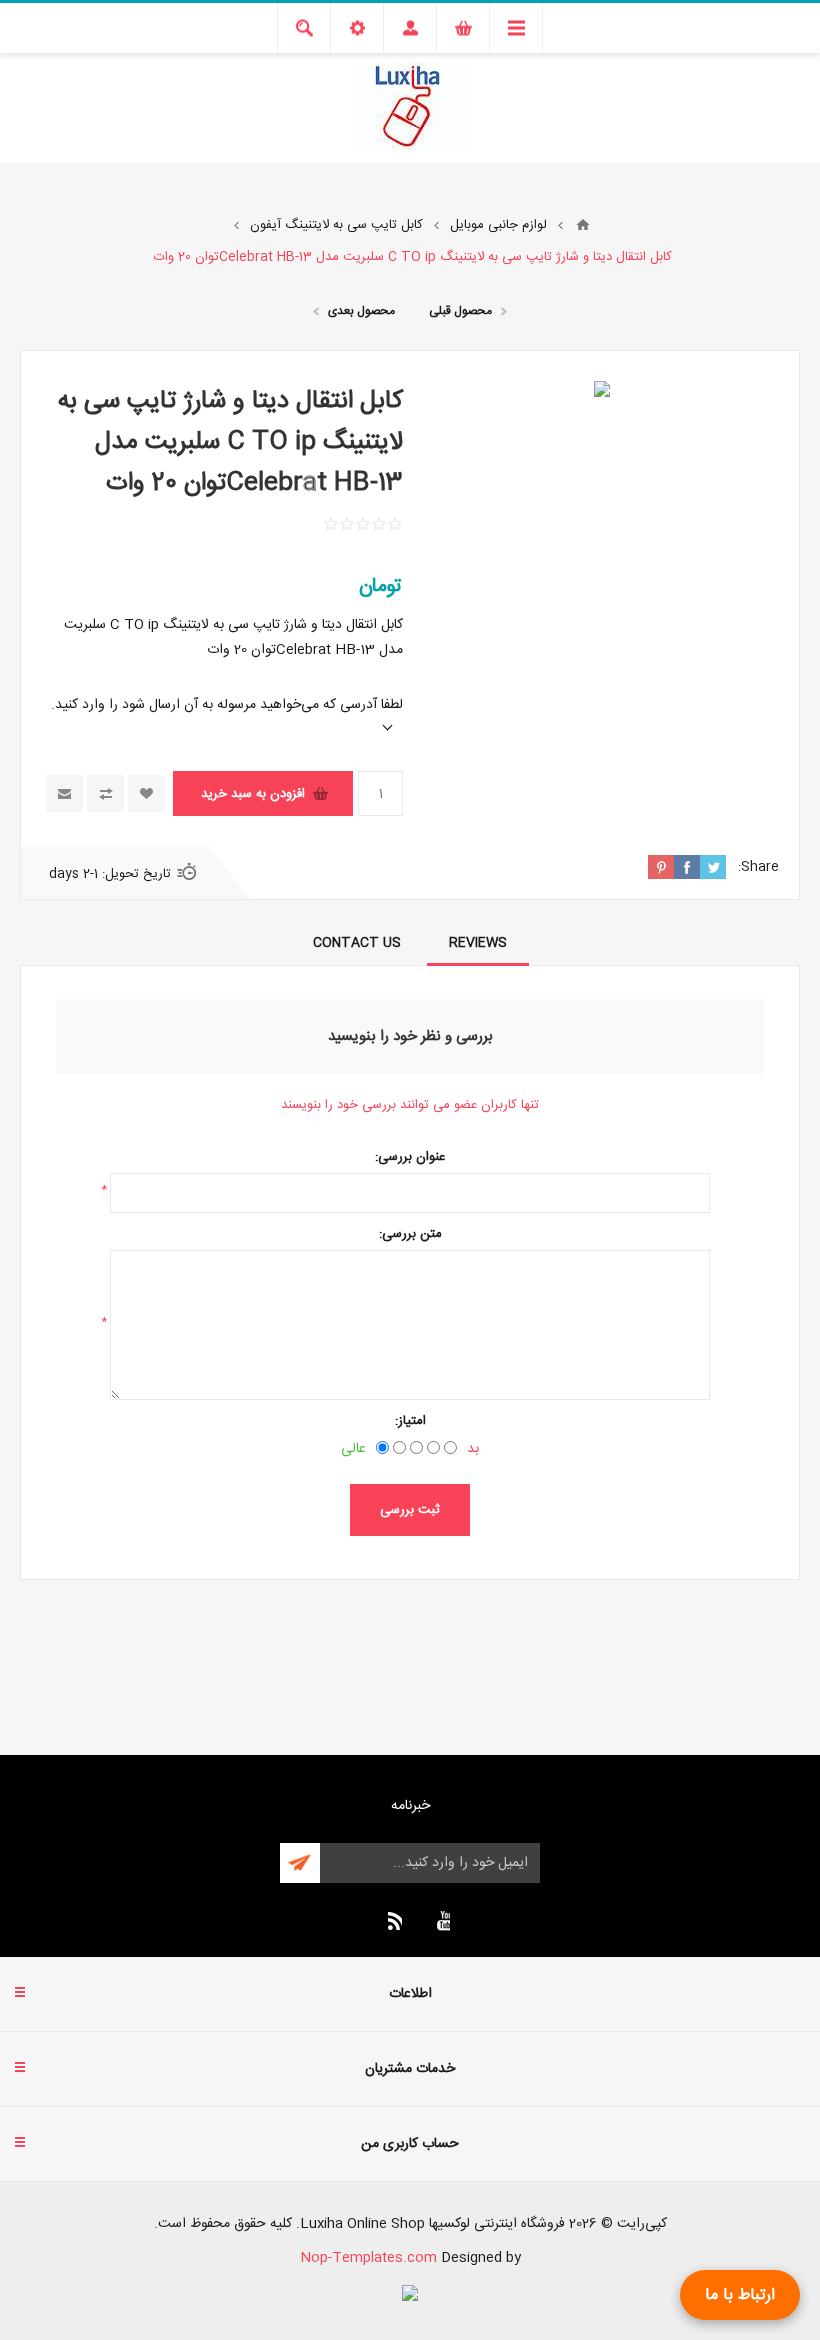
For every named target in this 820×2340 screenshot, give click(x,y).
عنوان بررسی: (410, 1157)
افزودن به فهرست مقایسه (105, 793)
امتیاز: (410, 1421)
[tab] (478, 943)
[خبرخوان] (392, 1921)
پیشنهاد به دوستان (64, 793)
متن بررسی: (410, 1234)
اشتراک (300, 1863)
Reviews (478, 943)
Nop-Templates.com (368, 2258)
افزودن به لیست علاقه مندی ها (146, 793)
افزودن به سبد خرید (253, 794)
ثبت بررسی (410, 1510)
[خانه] (583, 225)
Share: (758, 867)
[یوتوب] (440, 1921)
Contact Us (357, 943)
